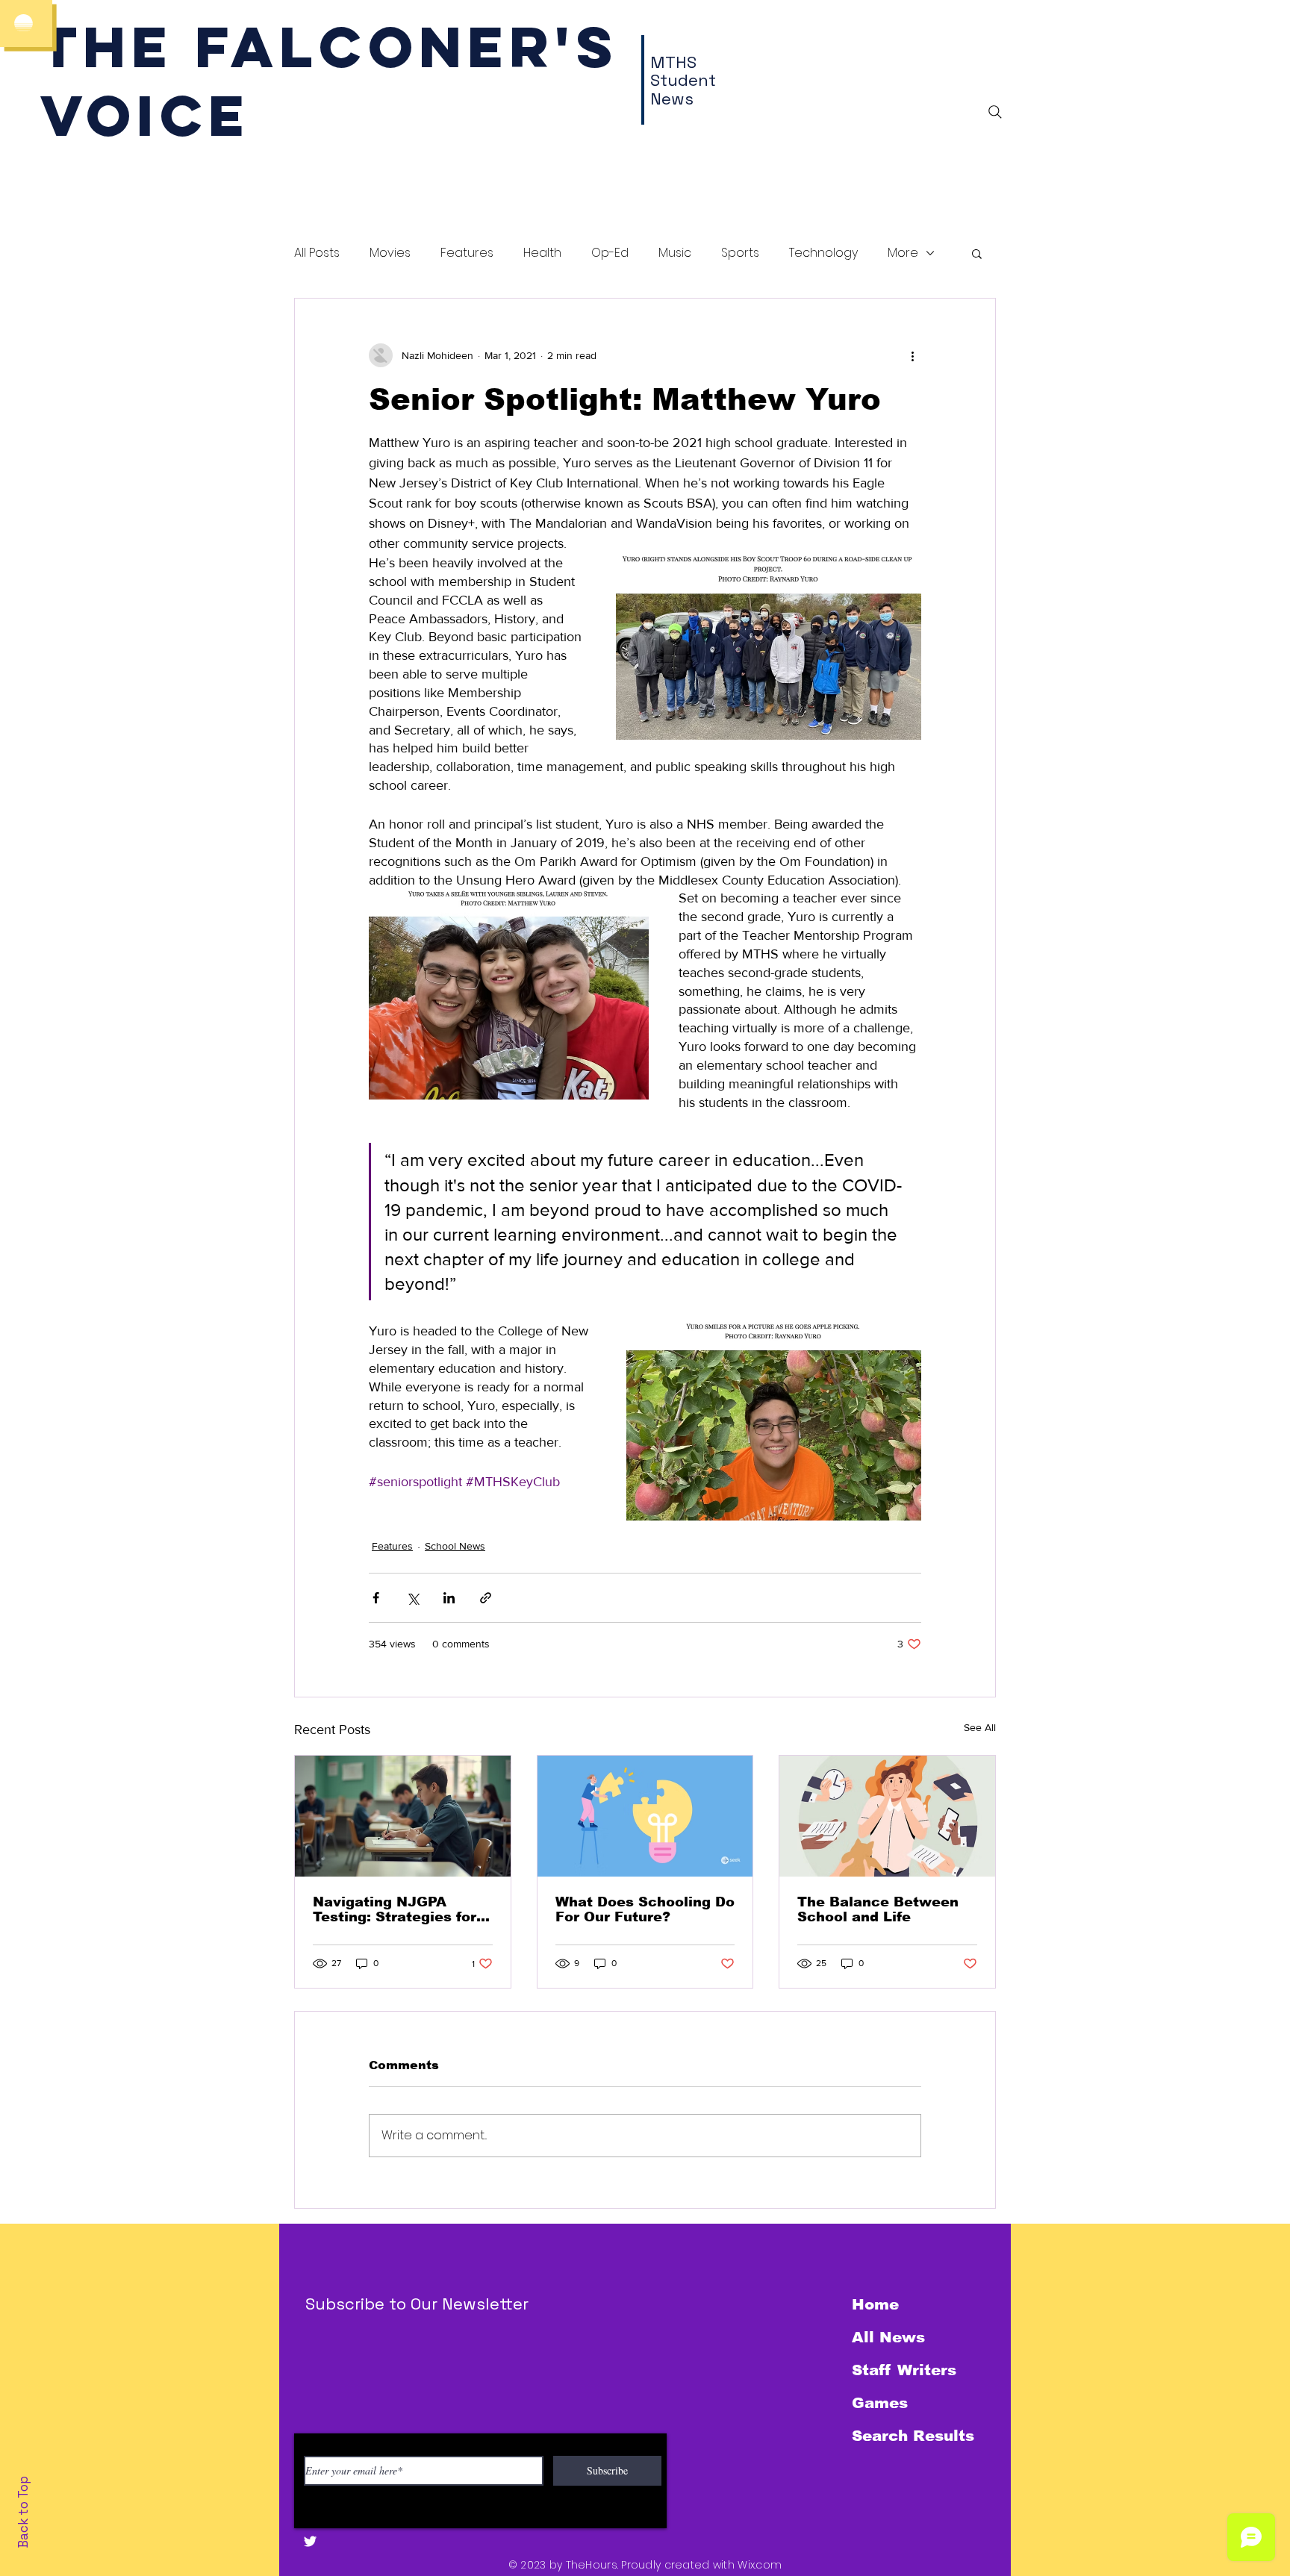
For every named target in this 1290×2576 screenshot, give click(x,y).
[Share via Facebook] (376, 1598)
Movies (390, 253)
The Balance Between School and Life (878, 1909)
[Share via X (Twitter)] (412, 1598)
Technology (823, 253)
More (903, 253)
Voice (145, 115)
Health (542, 253)
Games (880, 2403)
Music (675, 253)
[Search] (995, 112)
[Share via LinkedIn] (449, 1598)
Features (467, 253)
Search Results (913, 2436)
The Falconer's (330, 47)
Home (875, 2304)
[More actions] (912, 355)
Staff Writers (904, 2370)
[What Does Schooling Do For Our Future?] (645, 1816)
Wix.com (760, 2565)
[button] (977, 253)
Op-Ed (610, 253)
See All (980, 1727)
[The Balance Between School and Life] (887, 1816)
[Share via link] (486, 1598)
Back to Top (23, 2512)
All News (888, 2337)
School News (455, 1546)
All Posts (317, 253)
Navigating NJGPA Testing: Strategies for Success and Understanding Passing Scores (398, 1909)
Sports (740, 253)
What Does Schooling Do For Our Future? (645, 1909)
